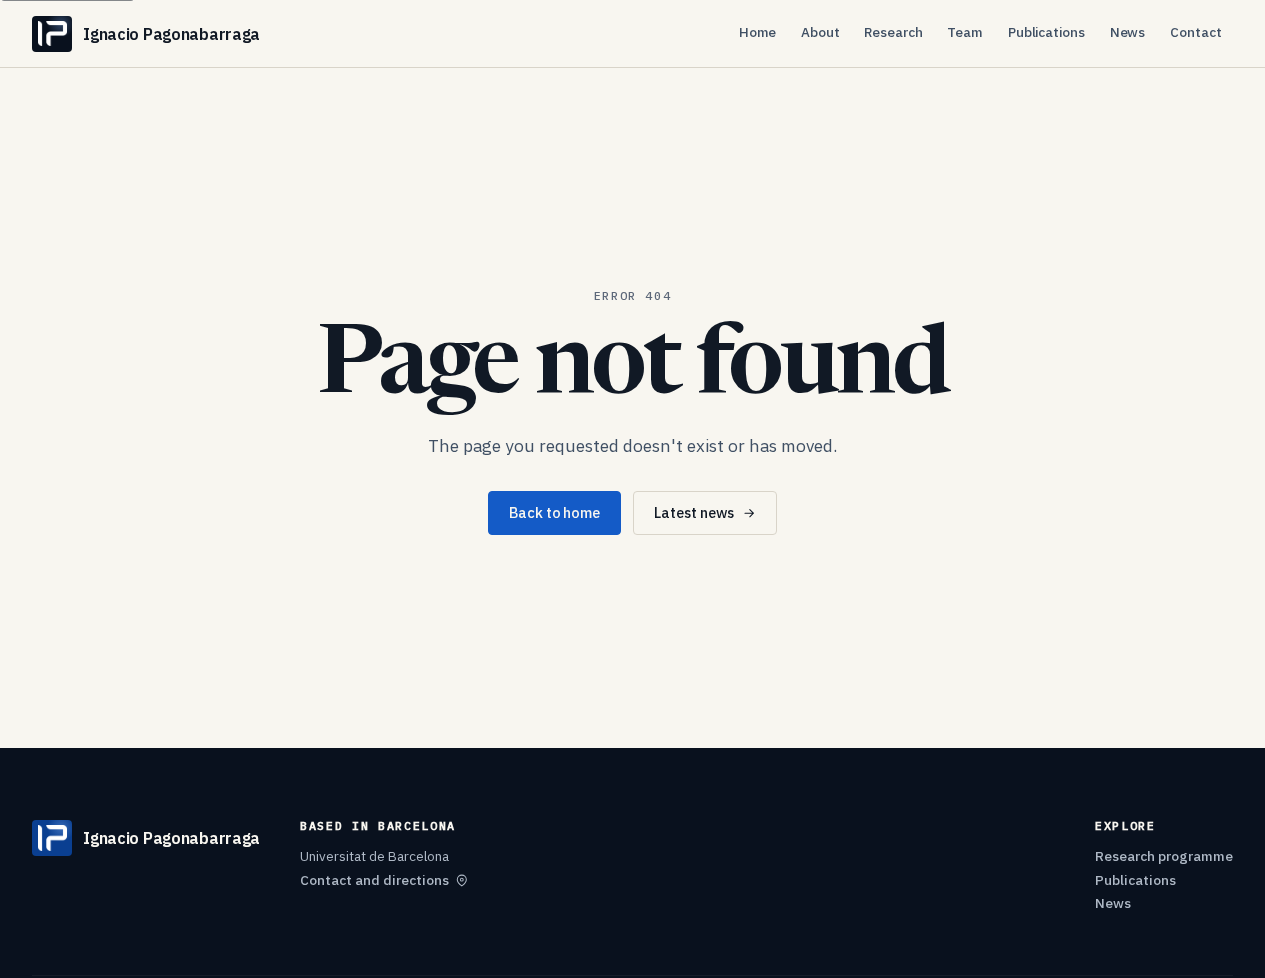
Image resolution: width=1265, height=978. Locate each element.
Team (965, 32)
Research (893, 32)
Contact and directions (374, 880)
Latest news (694, 512)
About (820, 32)
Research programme (1164, 856)
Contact (1196, 32)
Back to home (554, 512)
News (1128, 32)
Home (758, 32)
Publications (1046, 32)
